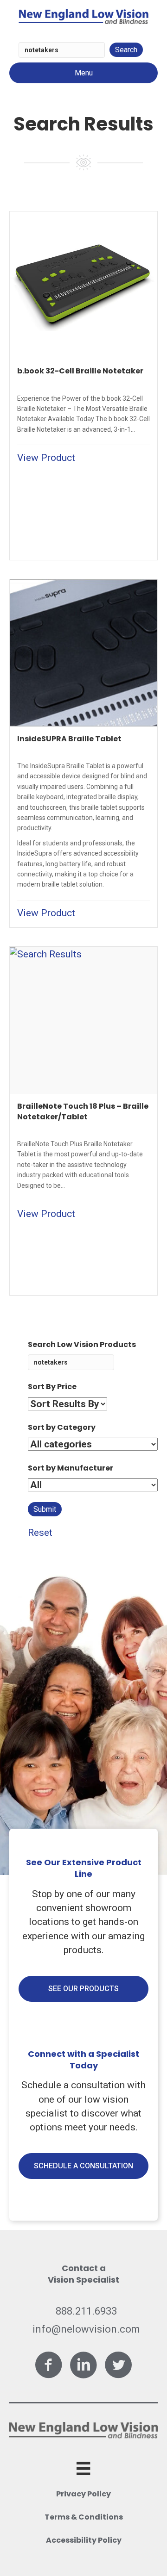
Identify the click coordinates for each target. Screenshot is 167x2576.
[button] (83, 1989)
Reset (40, 1533)
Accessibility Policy (84, 2540)
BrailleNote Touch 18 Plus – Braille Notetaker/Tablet (83, 1111)
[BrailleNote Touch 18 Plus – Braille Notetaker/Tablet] (46, 954)
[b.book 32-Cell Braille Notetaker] (83, 285)
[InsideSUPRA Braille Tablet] (83, 652)
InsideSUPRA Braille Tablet (69, 739)
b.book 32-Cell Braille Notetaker (80, 371)
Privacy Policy (83, 2494)
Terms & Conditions (84, 2517)
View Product (46, 458)
